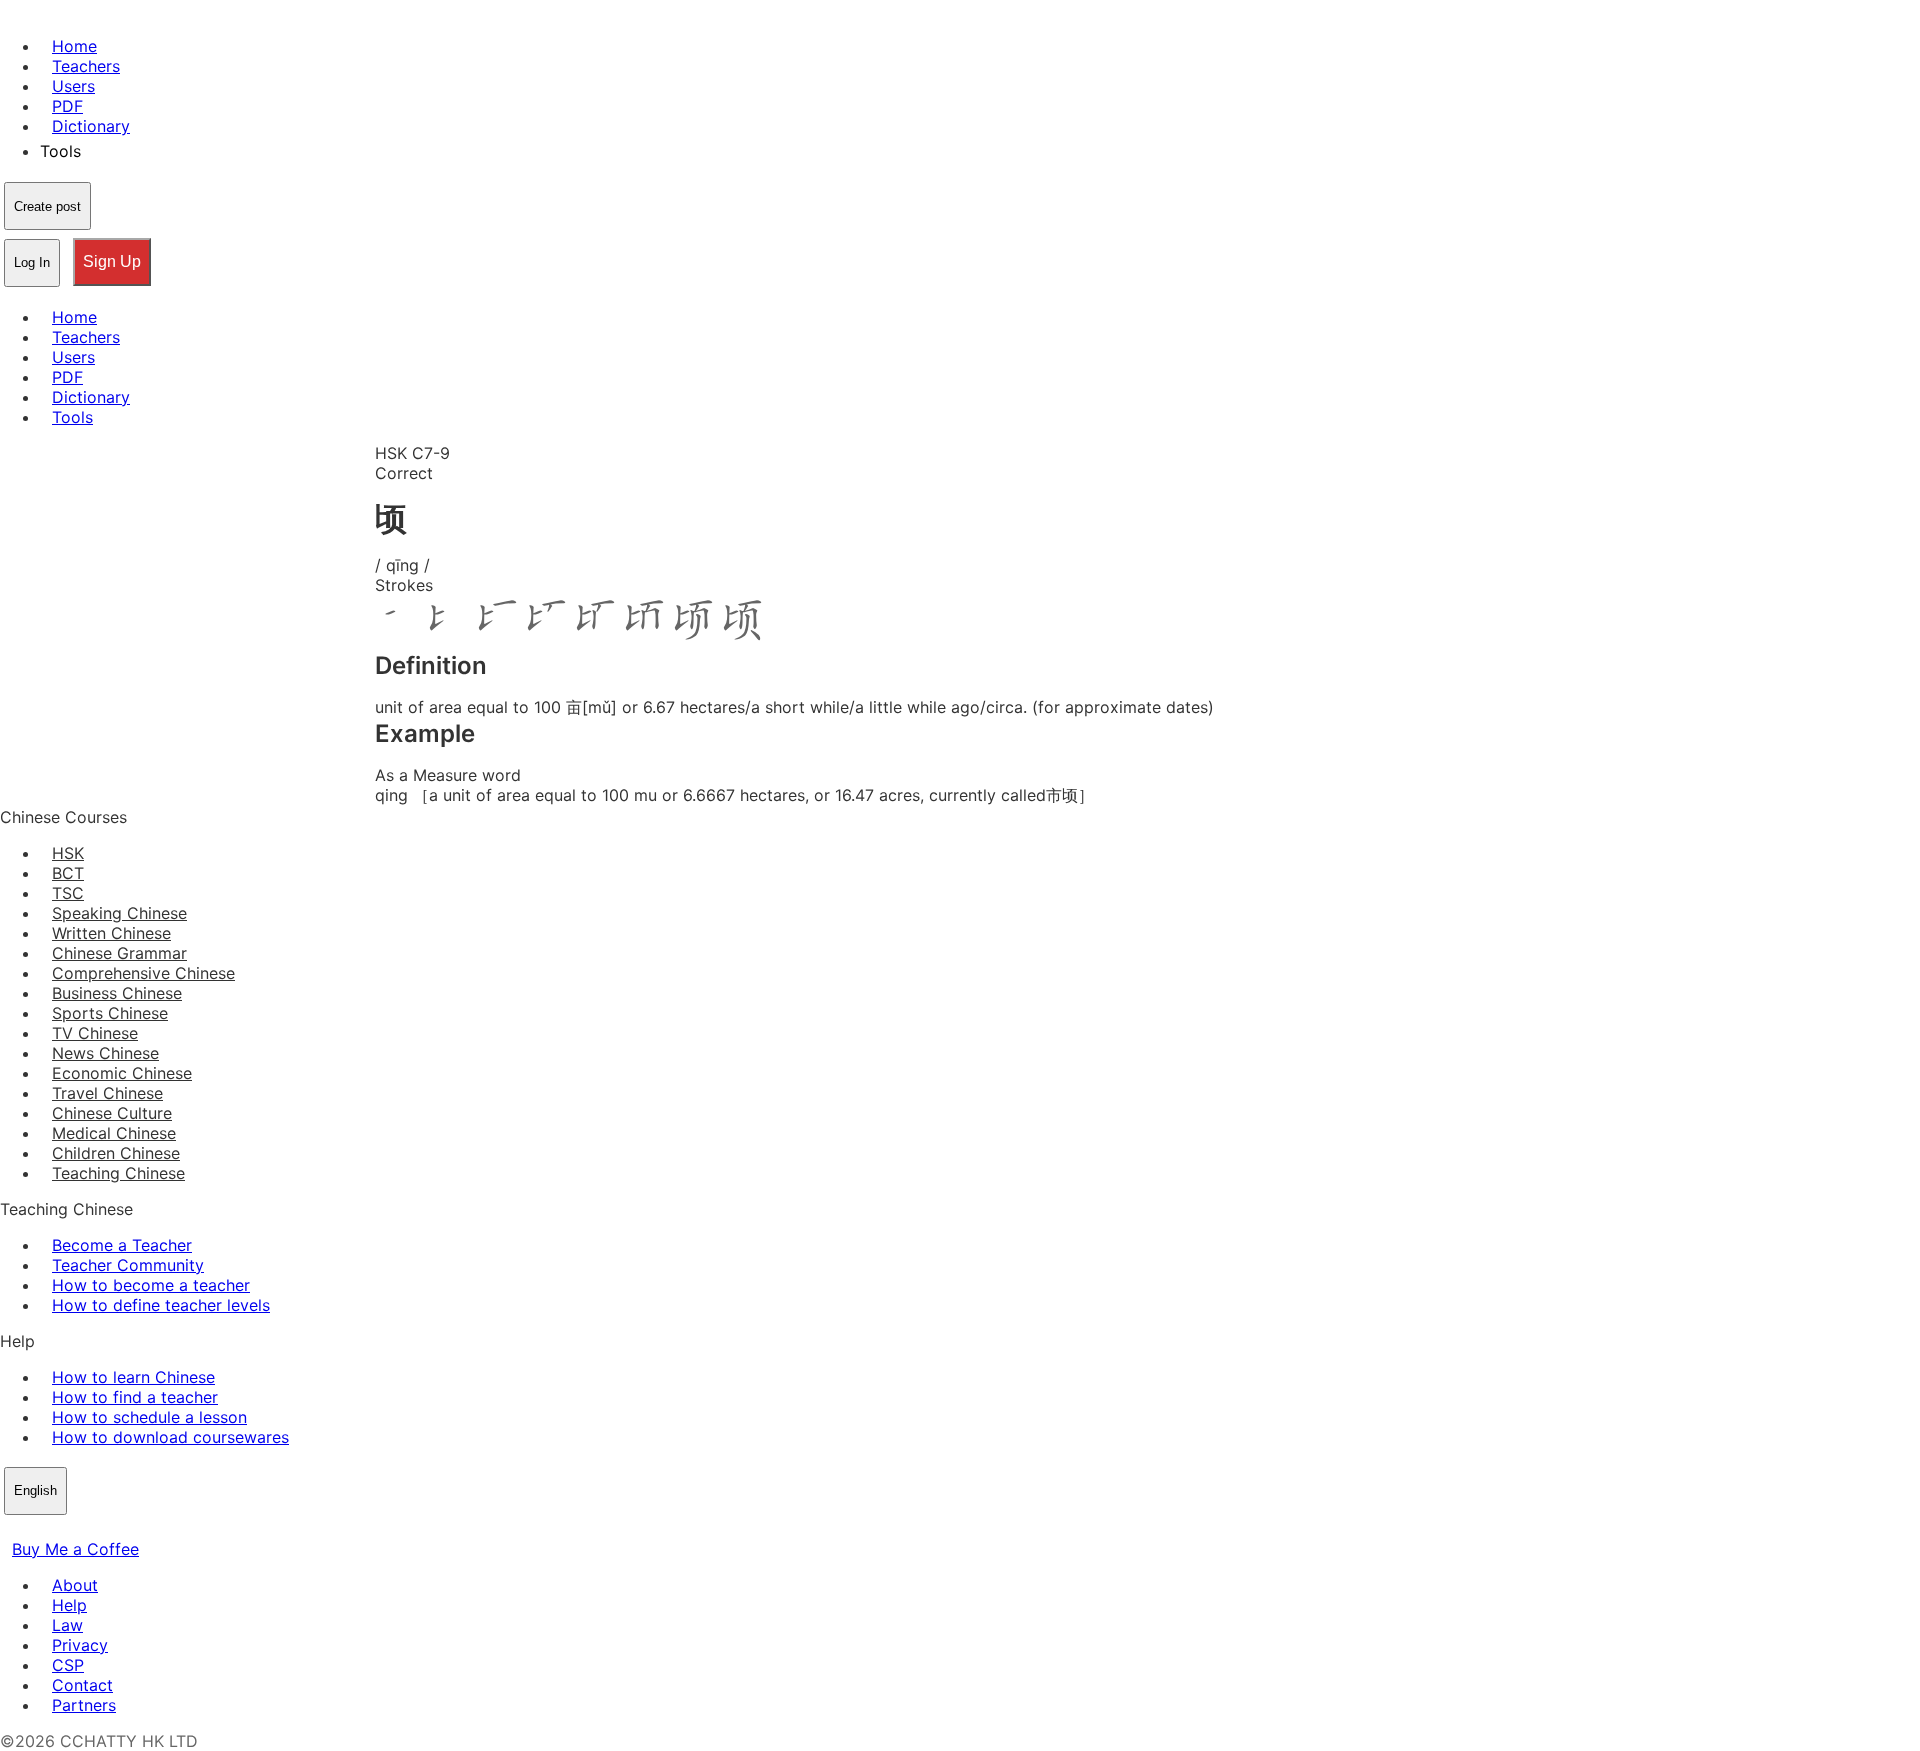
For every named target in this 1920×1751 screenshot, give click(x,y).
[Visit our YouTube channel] (84, 1529)
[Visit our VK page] (60, 1529)
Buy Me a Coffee (75, 1549)
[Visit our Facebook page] (12, 1529)
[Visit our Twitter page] (36, 1529)
